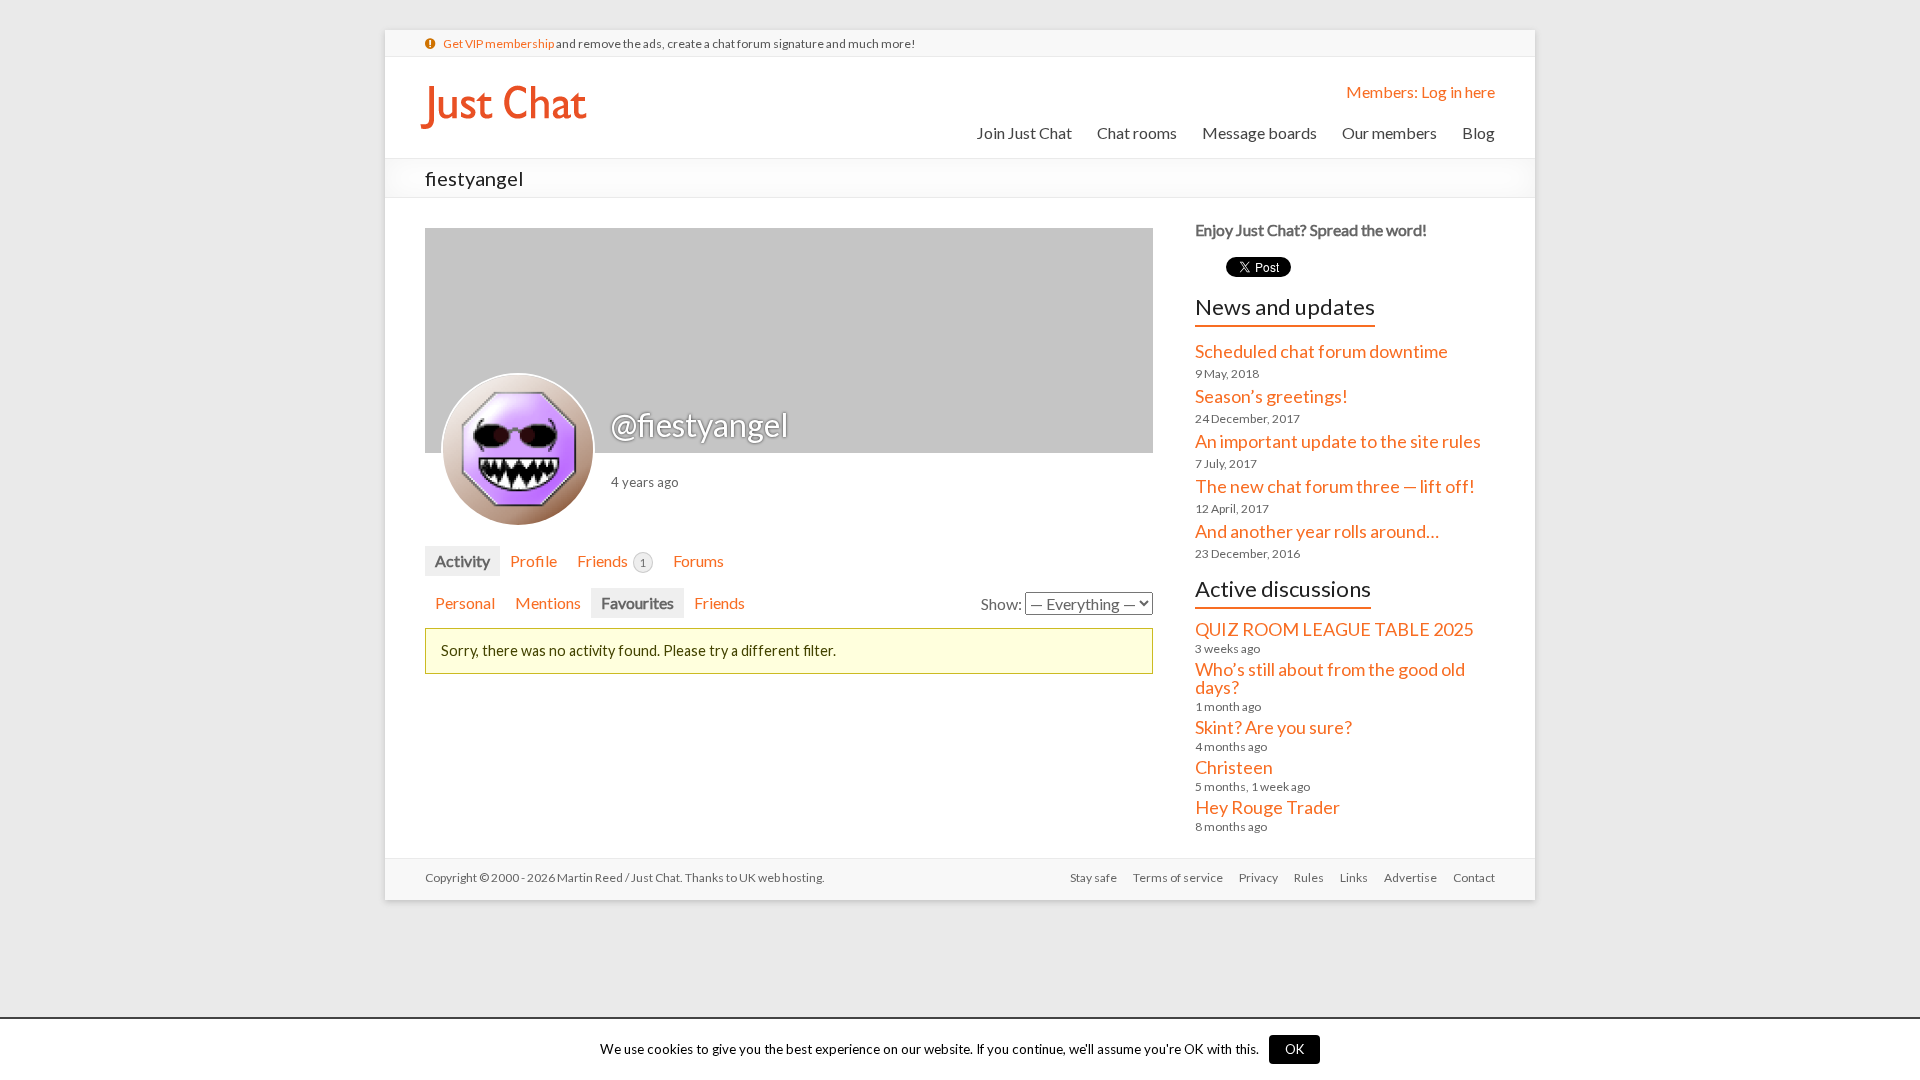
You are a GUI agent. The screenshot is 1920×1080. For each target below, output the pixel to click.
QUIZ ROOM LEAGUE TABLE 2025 (1334, 629)
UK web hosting (780, 877)
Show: (1001, 603)
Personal (465, 602)
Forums (698, 560)
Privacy (1258, 877)
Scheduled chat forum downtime (1321, 351)
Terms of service (1178, 877)
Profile (533, 560)
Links (1354, 877)
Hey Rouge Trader (1267, 807)
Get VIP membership (498, 43)
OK (1294, 1049)
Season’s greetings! (1271, 396)
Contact (1474, 877)
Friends (611, 560)
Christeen (1234, 767)
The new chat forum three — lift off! (1335, 486)
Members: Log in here (1420, 91)
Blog (1478, 132)
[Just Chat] (503, 81)
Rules (1309, 877)
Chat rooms (1137, 132)
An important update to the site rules (1338, 441)
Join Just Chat (1024, 132)
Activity (462, 560)
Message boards (1259, 132)
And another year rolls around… (1317, 531)
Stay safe (1093, 877)
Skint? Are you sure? (1273, 727)
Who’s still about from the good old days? (1330, 678)
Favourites (637, 602)
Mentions (548, 602)
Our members (1389, 132)
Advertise (1410, 877)
